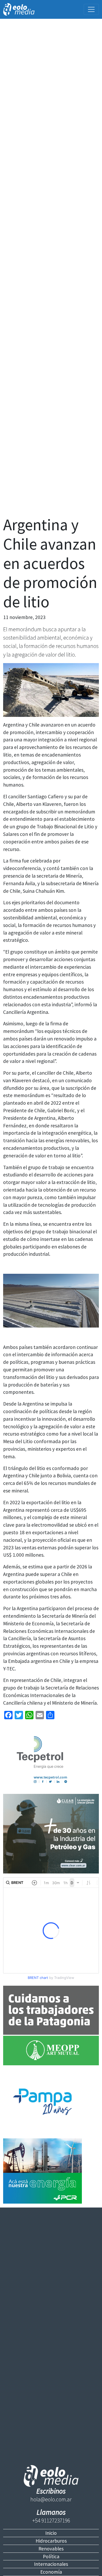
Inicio (51, 2533)
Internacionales (51, 2564)
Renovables (51, 2549)
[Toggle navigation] (91, 9)
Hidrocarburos (51, 2541)
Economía (51, 2572)
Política (51, 2556)
